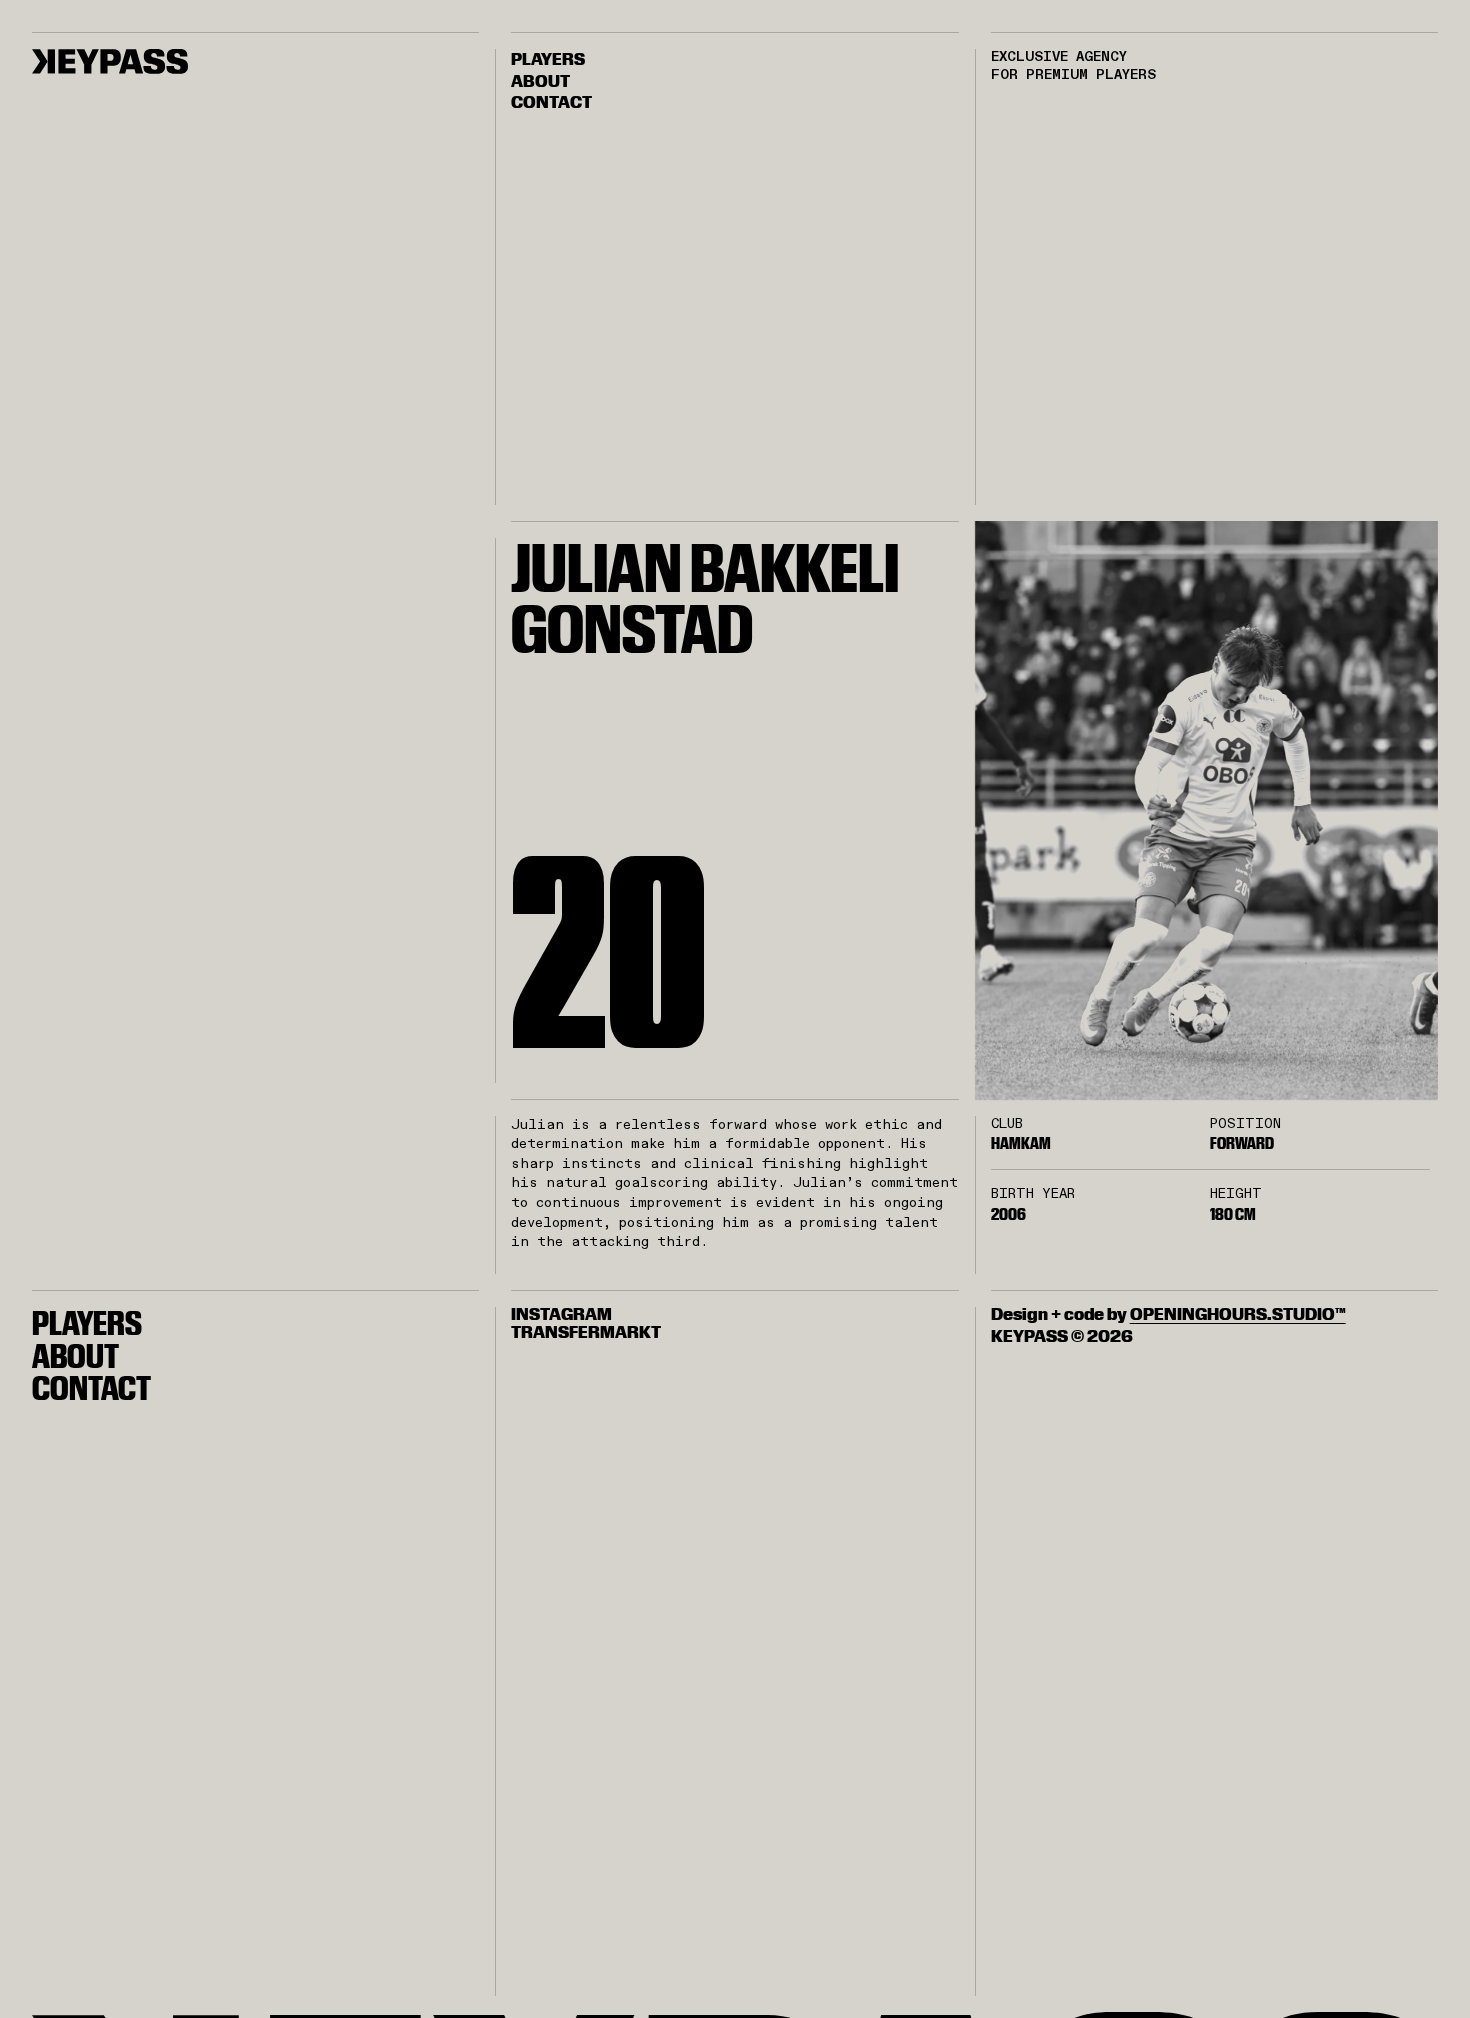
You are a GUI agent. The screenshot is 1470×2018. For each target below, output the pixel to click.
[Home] (110, 61)
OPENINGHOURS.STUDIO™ (1238, 1314)
